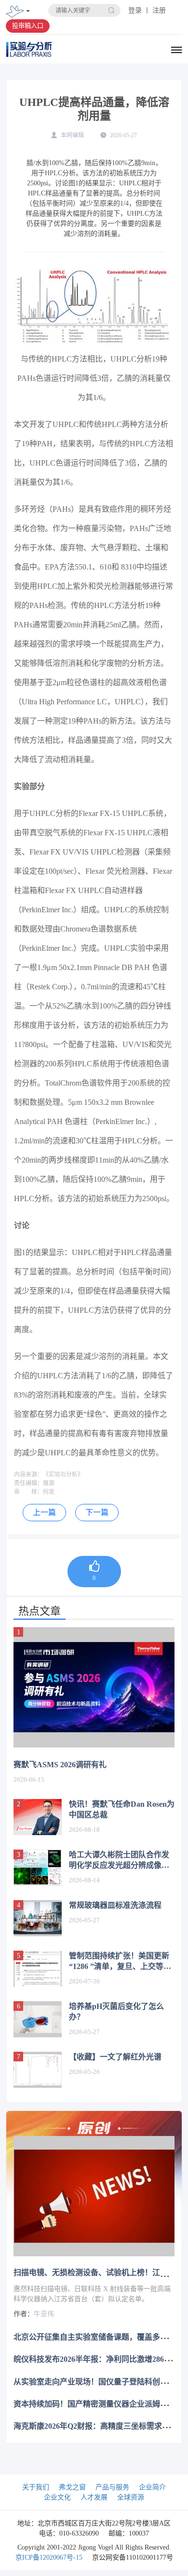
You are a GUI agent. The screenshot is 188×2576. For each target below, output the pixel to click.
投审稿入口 (28, 26)
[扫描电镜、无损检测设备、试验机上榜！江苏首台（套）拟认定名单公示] (94, 2196)
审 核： (28, 1492)
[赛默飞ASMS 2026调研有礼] (94, 1688)
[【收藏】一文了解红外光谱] (38, 2070)
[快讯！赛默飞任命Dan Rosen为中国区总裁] (38, 1817)
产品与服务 (112, 2487)
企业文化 (57, 2497)
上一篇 (44, 1512)
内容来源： (28, 1475)
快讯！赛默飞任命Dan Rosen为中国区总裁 (122, 1809)
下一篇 (97, 1512)
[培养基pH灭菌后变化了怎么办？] (38, 2019)
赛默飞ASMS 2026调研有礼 (60, 1765)
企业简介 (152, 2487)
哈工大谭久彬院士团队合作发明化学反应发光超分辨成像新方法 (119, 1861)
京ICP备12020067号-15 (49, 2557)
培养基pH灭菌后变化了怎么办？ (116, 2012)
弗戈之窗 (72, 2487)
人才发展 (94, 2497)
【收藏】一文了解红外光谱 (115, 2057)
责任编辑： (28, 1483)
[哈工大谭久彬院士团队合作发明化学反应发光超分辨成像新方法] (38, 1868)
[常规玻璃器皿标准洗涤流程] (38, 1918)
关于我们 (36, 2487)
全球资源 (131, 2497)
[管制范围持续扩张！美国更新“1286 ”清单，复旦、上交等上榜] (38, 1969)
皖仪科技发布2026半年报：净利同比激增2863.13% (99, 2359)
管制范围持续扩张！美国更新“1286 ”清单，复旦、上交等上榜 (120, 1962)
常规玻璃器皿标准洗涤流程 (115, 1905)
